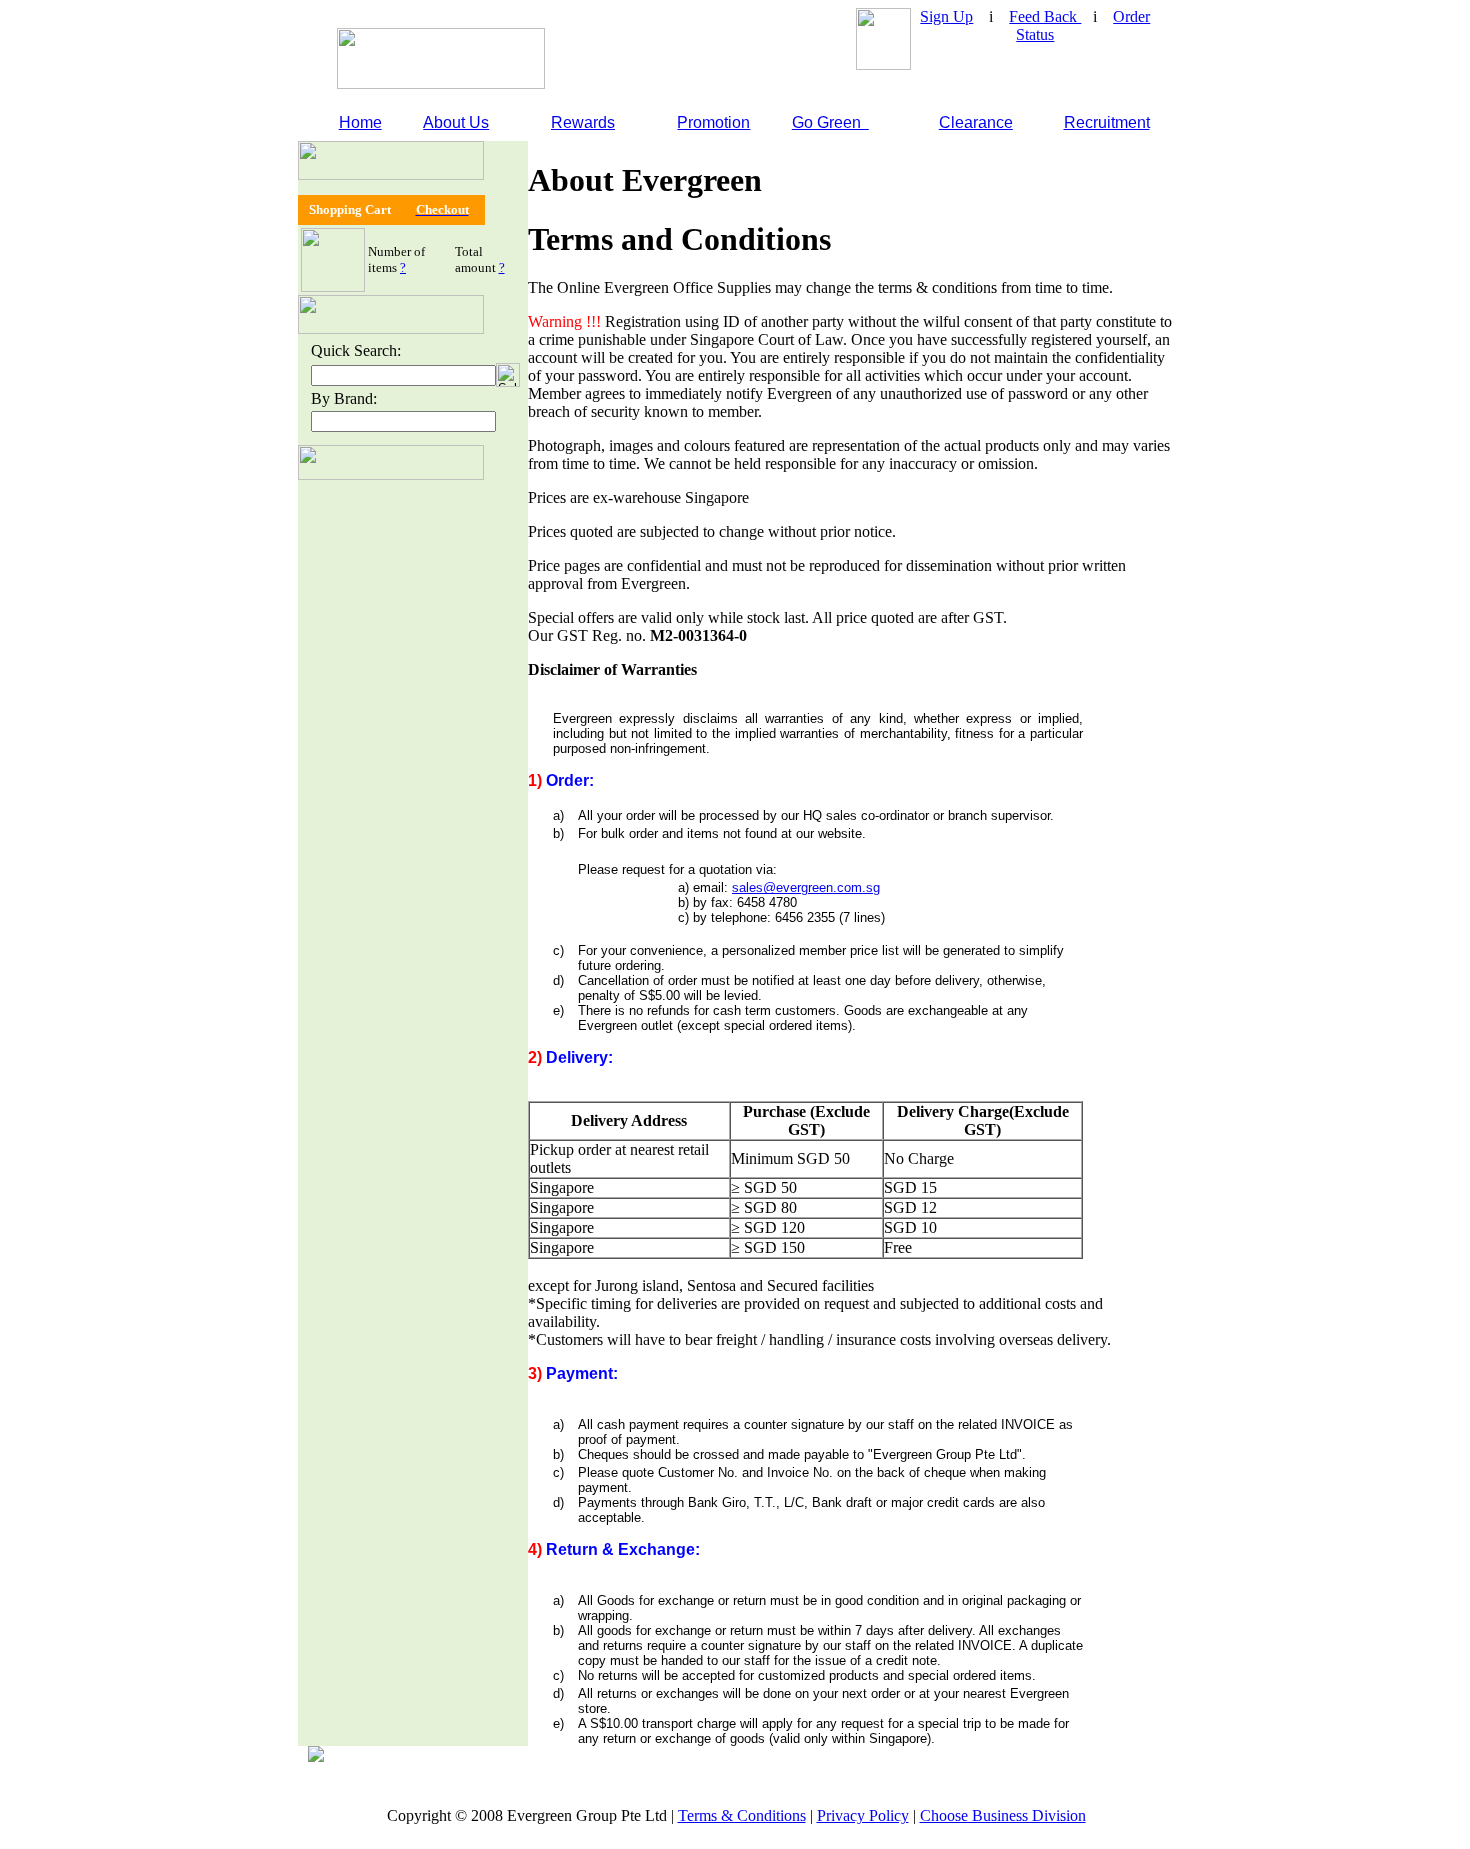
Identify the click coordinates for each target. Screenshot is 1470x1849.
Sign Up (946, 16)
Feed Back (1045, 16)
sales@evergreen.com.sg (806, 887)
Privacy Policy (863, 1815)
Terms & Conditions (742, 1815)
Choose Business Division (1003, 1815)
